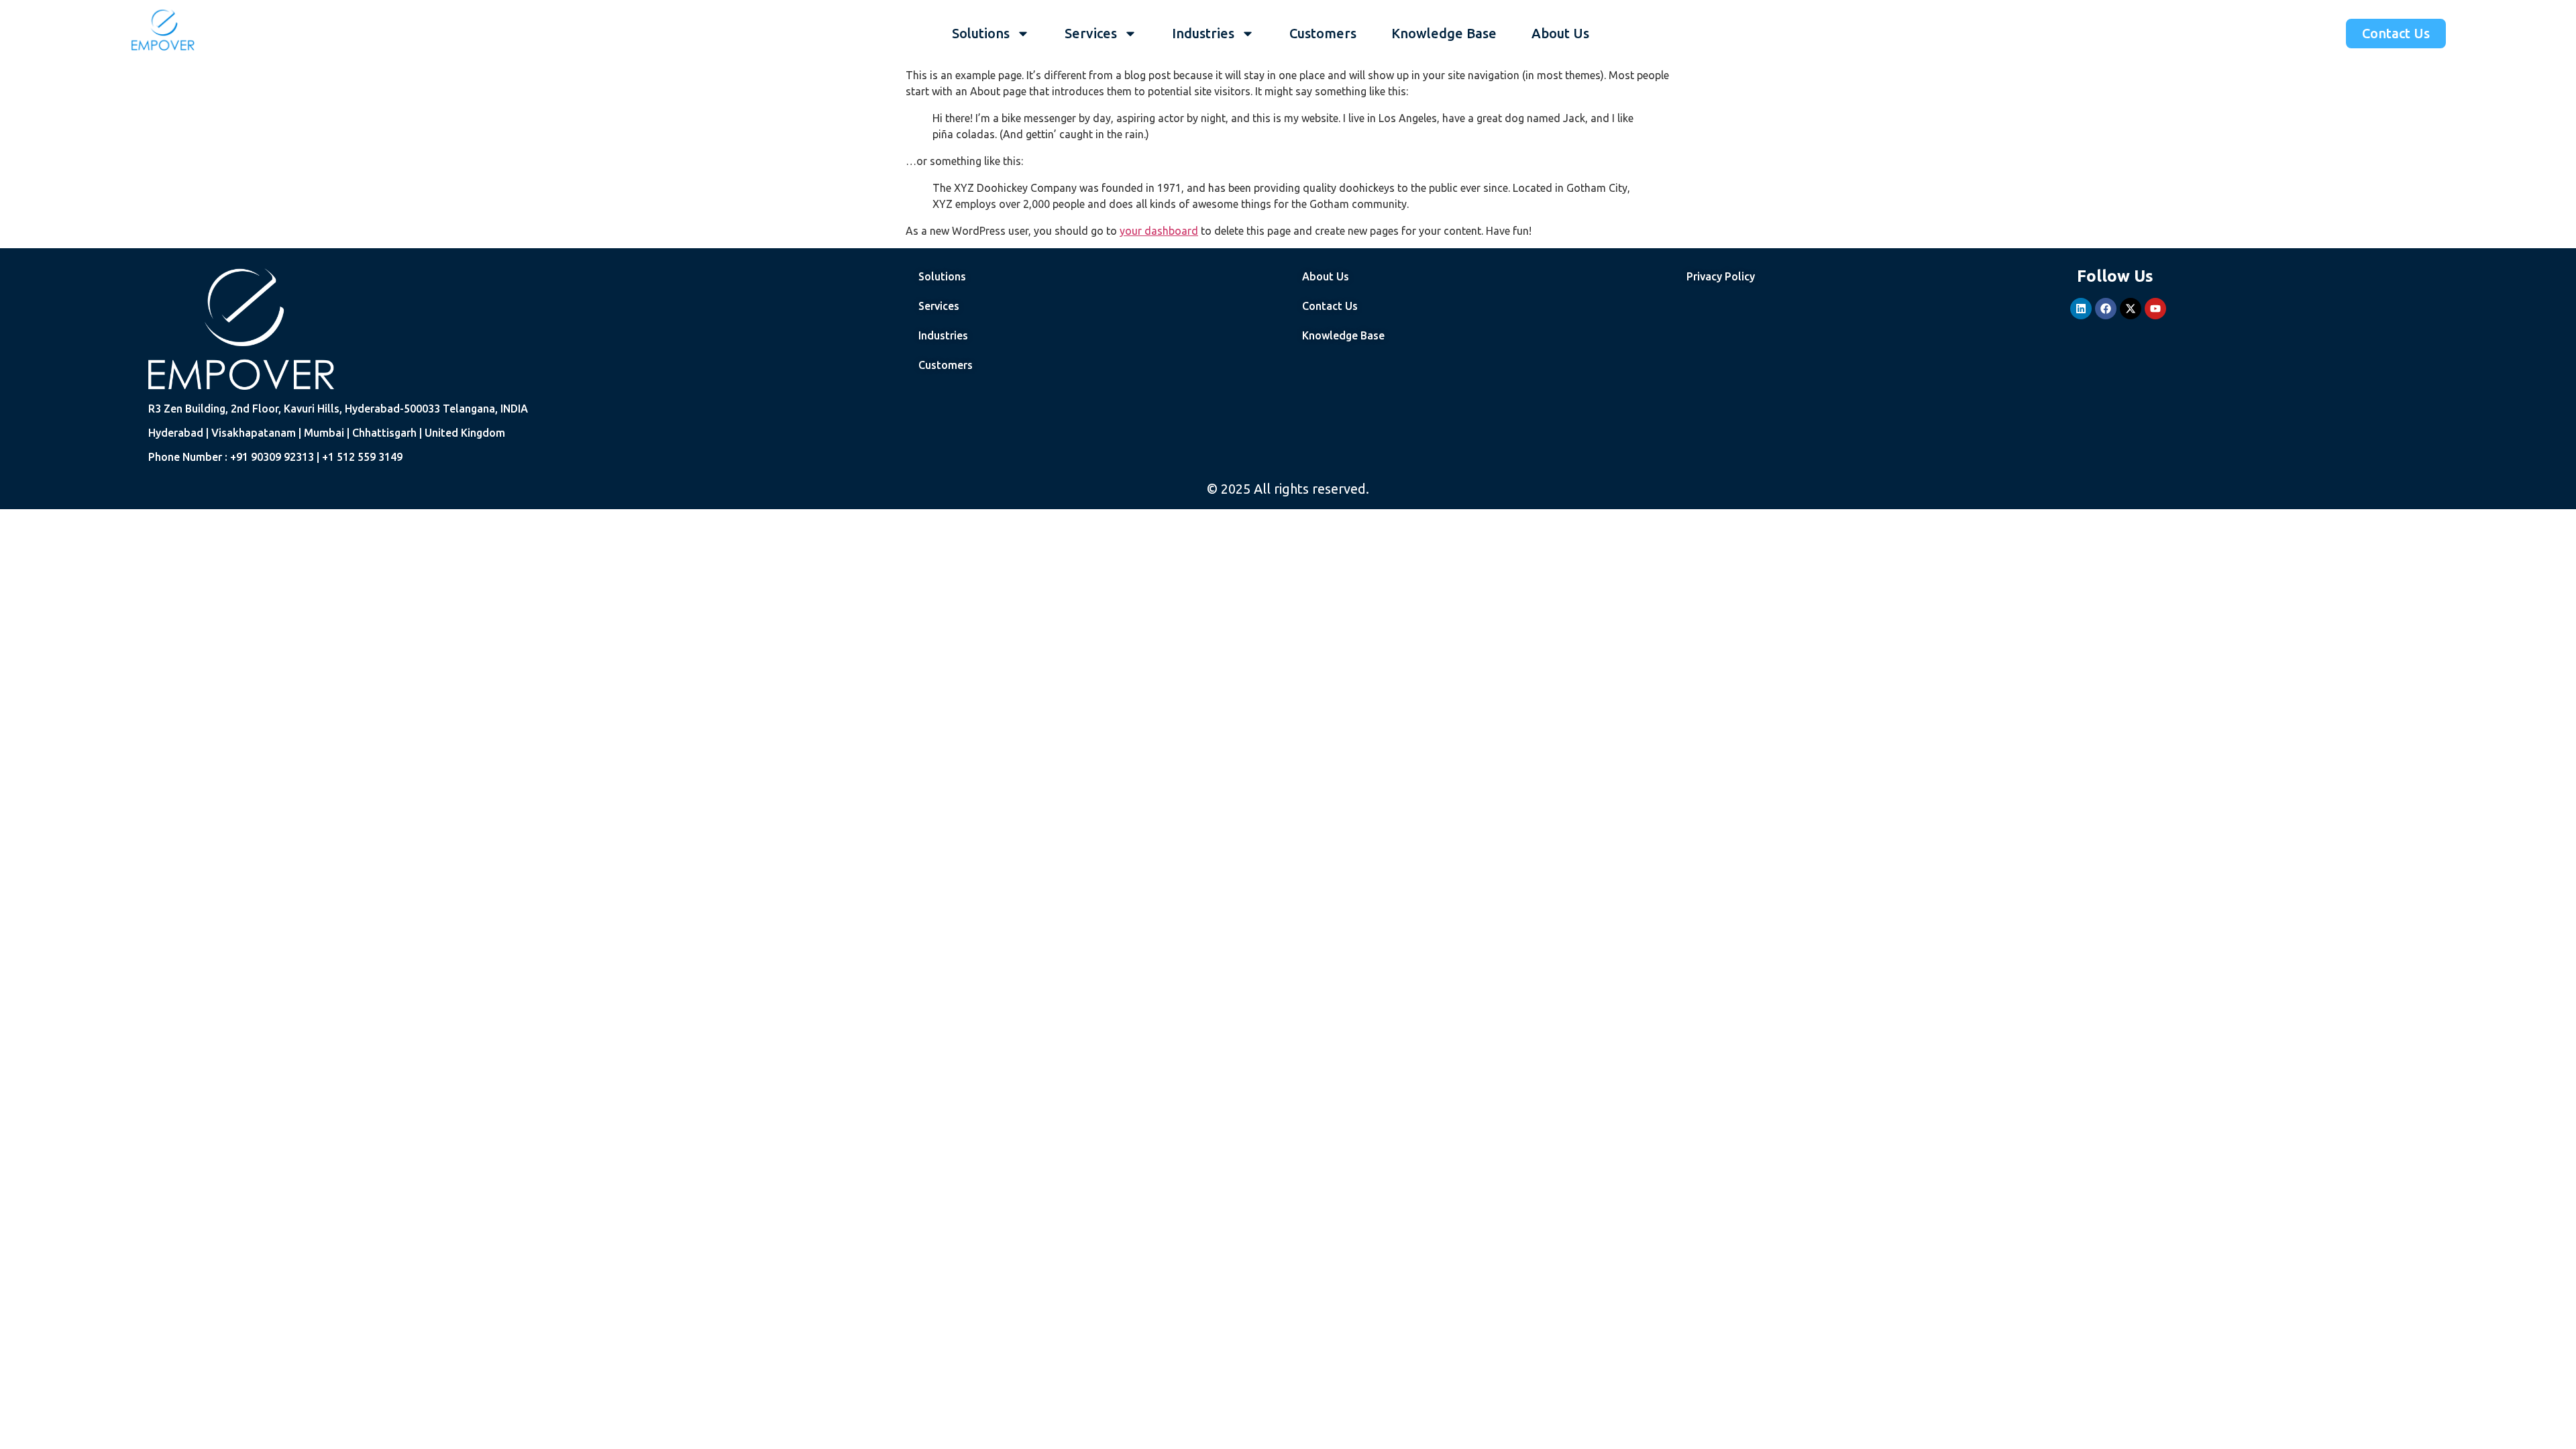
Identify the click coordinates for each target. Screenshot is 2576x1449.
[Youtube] (2155, 309)
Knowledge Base (1444, 33)
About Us (1560, 33)
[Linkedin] (2081, 309)
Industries (1203, 33)
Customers (1323, 33)
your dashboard (1159, 231)
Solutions (981, 33)
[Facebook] (2106, 309)
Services (1091, 33)
